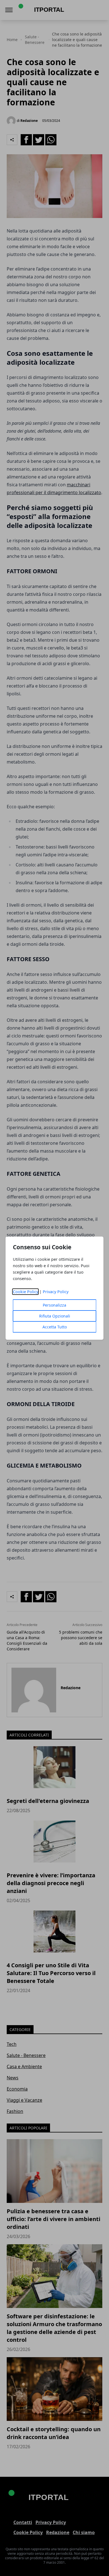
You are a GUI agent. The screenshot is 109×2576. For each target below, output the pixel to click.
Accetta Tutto (55, 1327)
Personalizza (54, 1305)
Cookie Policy (26, 1292)
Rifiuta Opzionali (55, 1316)
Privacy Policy (56, 1292)
